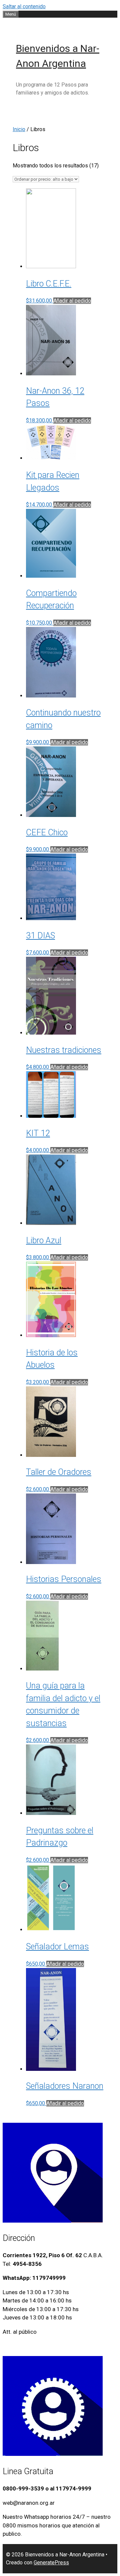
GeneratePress (51, 2563)
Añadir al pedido (72, 301)
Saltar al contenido (24, 6)
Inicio (19, 129)
